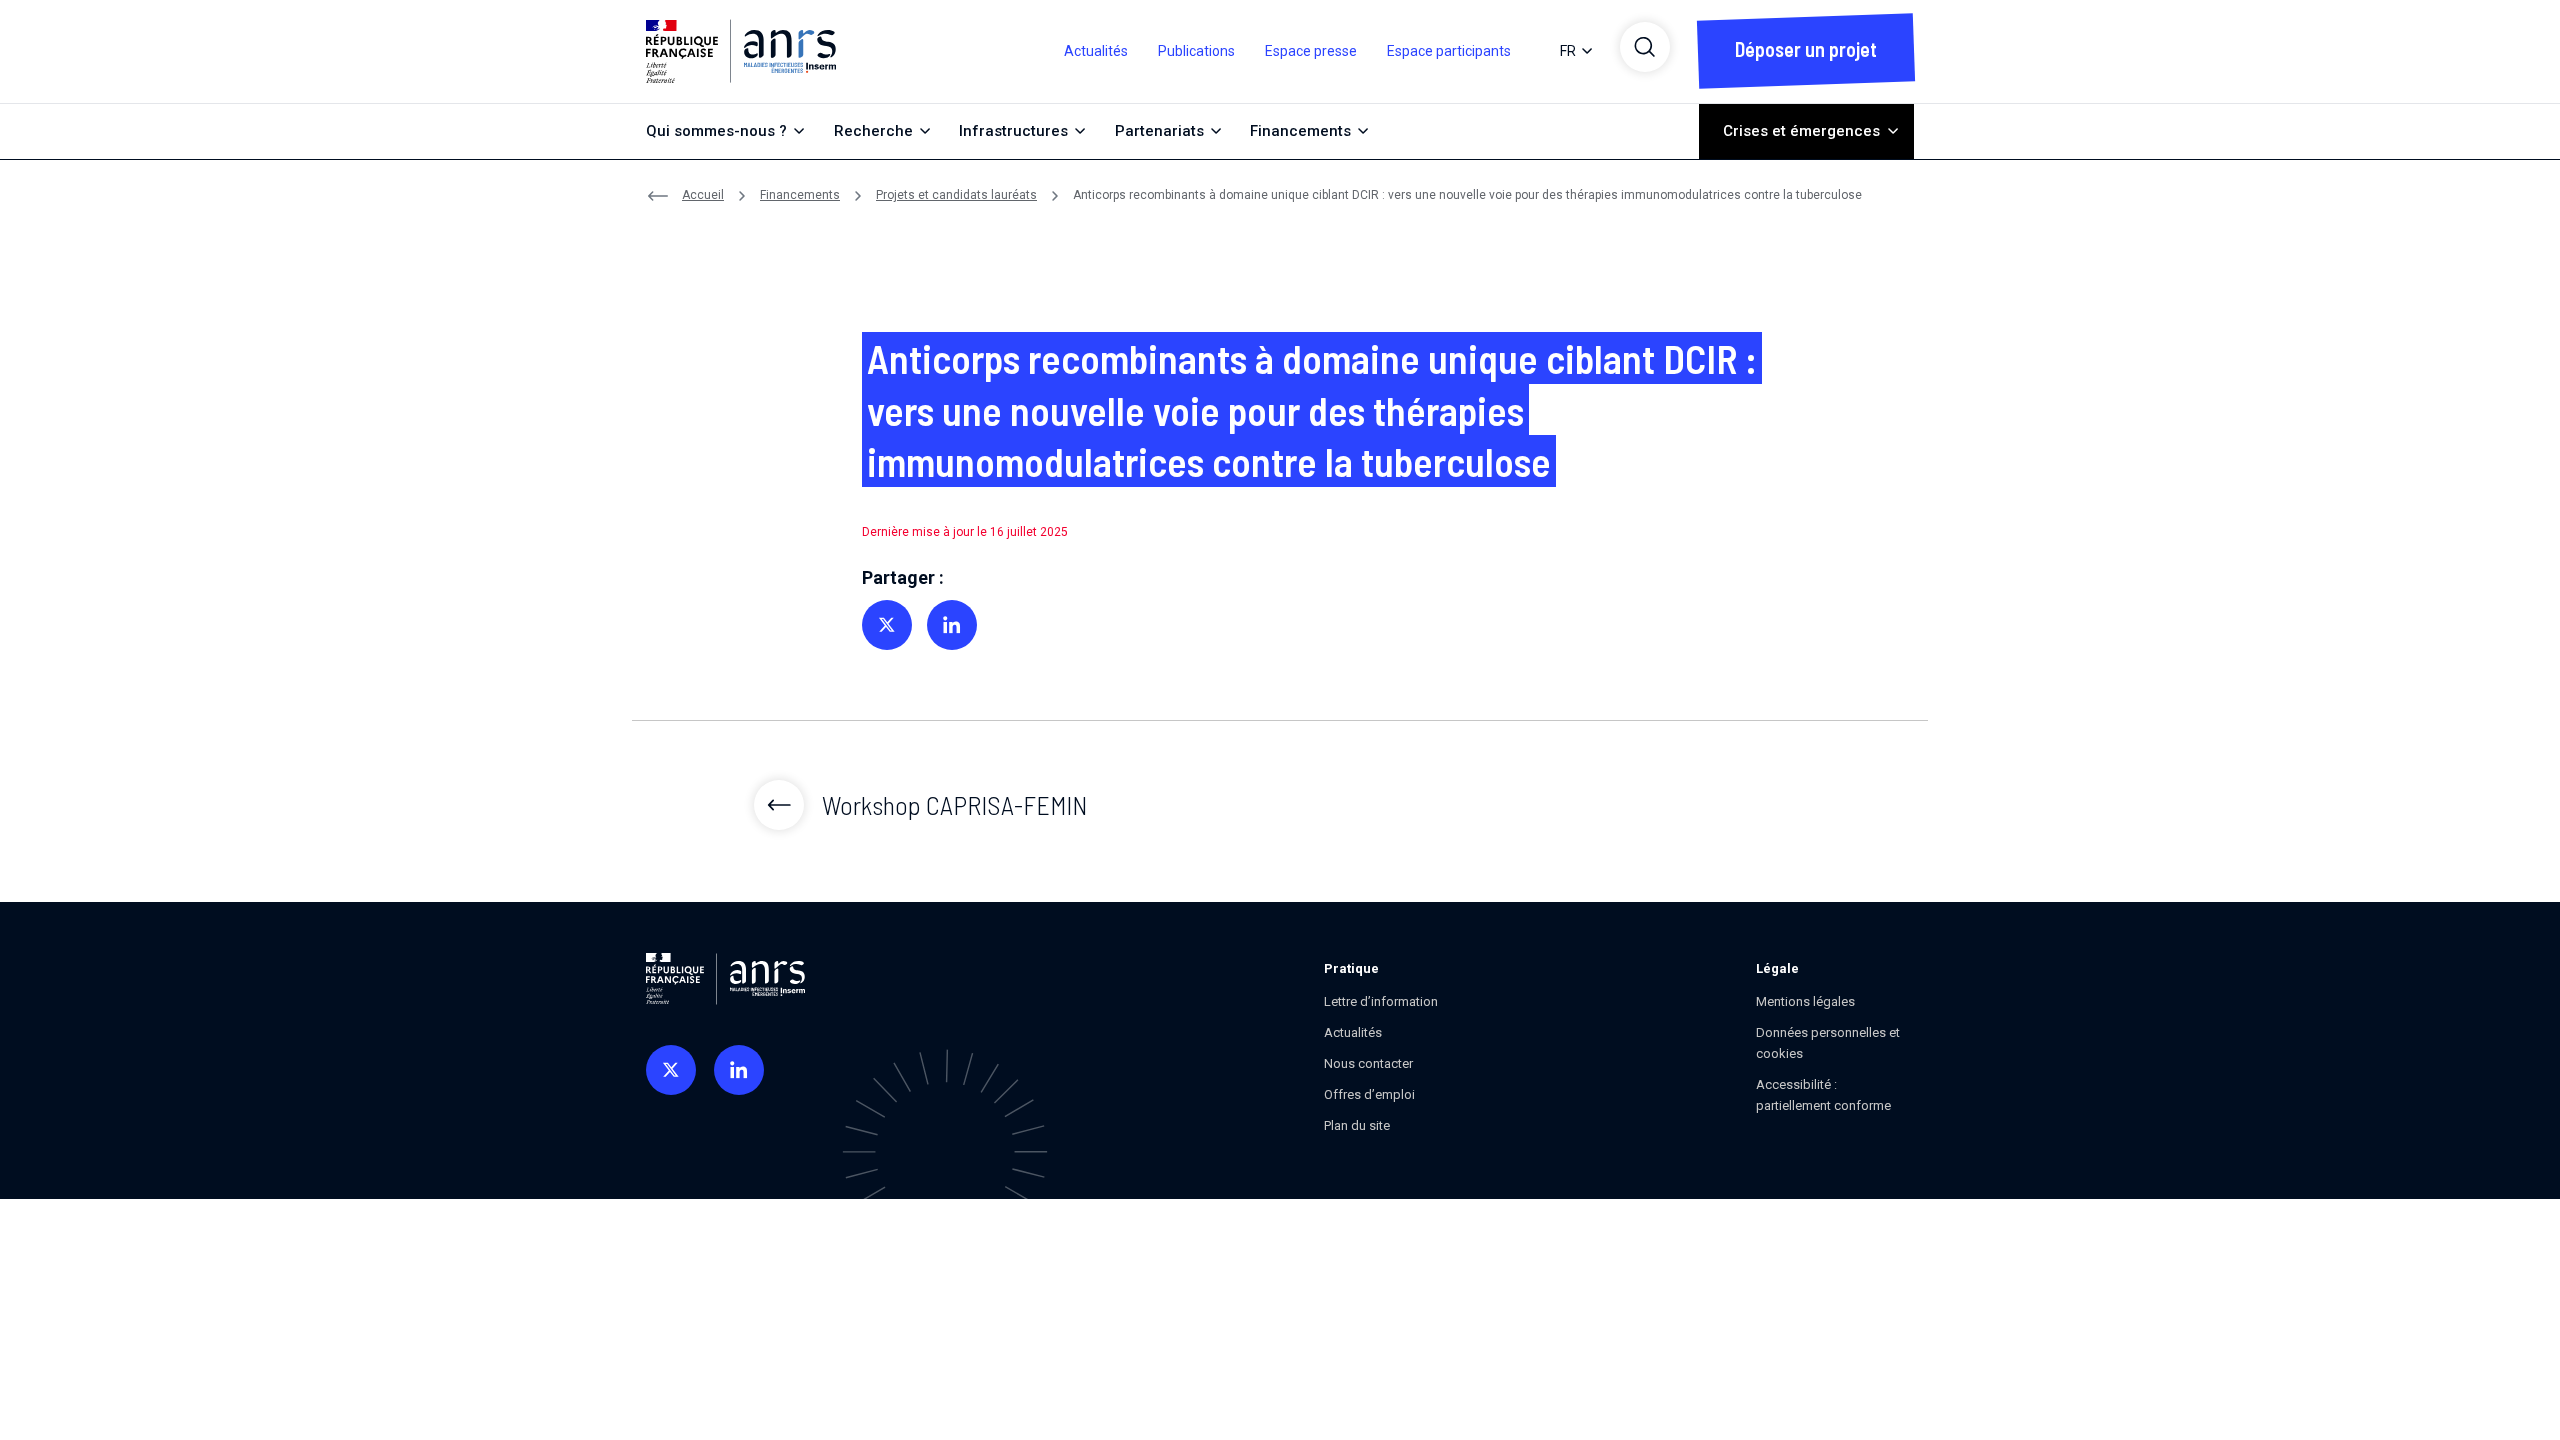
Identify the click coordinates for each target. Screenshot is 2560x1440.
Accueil (703, 195)
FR (1568, 51)
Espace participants (1449, 51)
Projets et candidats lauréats (956, 195)
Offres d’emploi (1369, 1094)
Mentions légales (1805, 1001)
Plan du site (1357, 1125)
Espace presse (1311, 51)
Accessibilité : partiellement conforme (1823, 1095)
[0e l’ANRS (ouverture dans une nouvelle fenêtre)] (671, 1070)
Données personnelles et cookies (1828, 1043)
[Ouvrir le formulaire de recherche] (1645, 47)
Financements (800, 195)
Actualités (1096, 51)
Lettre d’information (1381, 1001)
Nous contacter (1368, 1063)
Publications (1196, 51)
